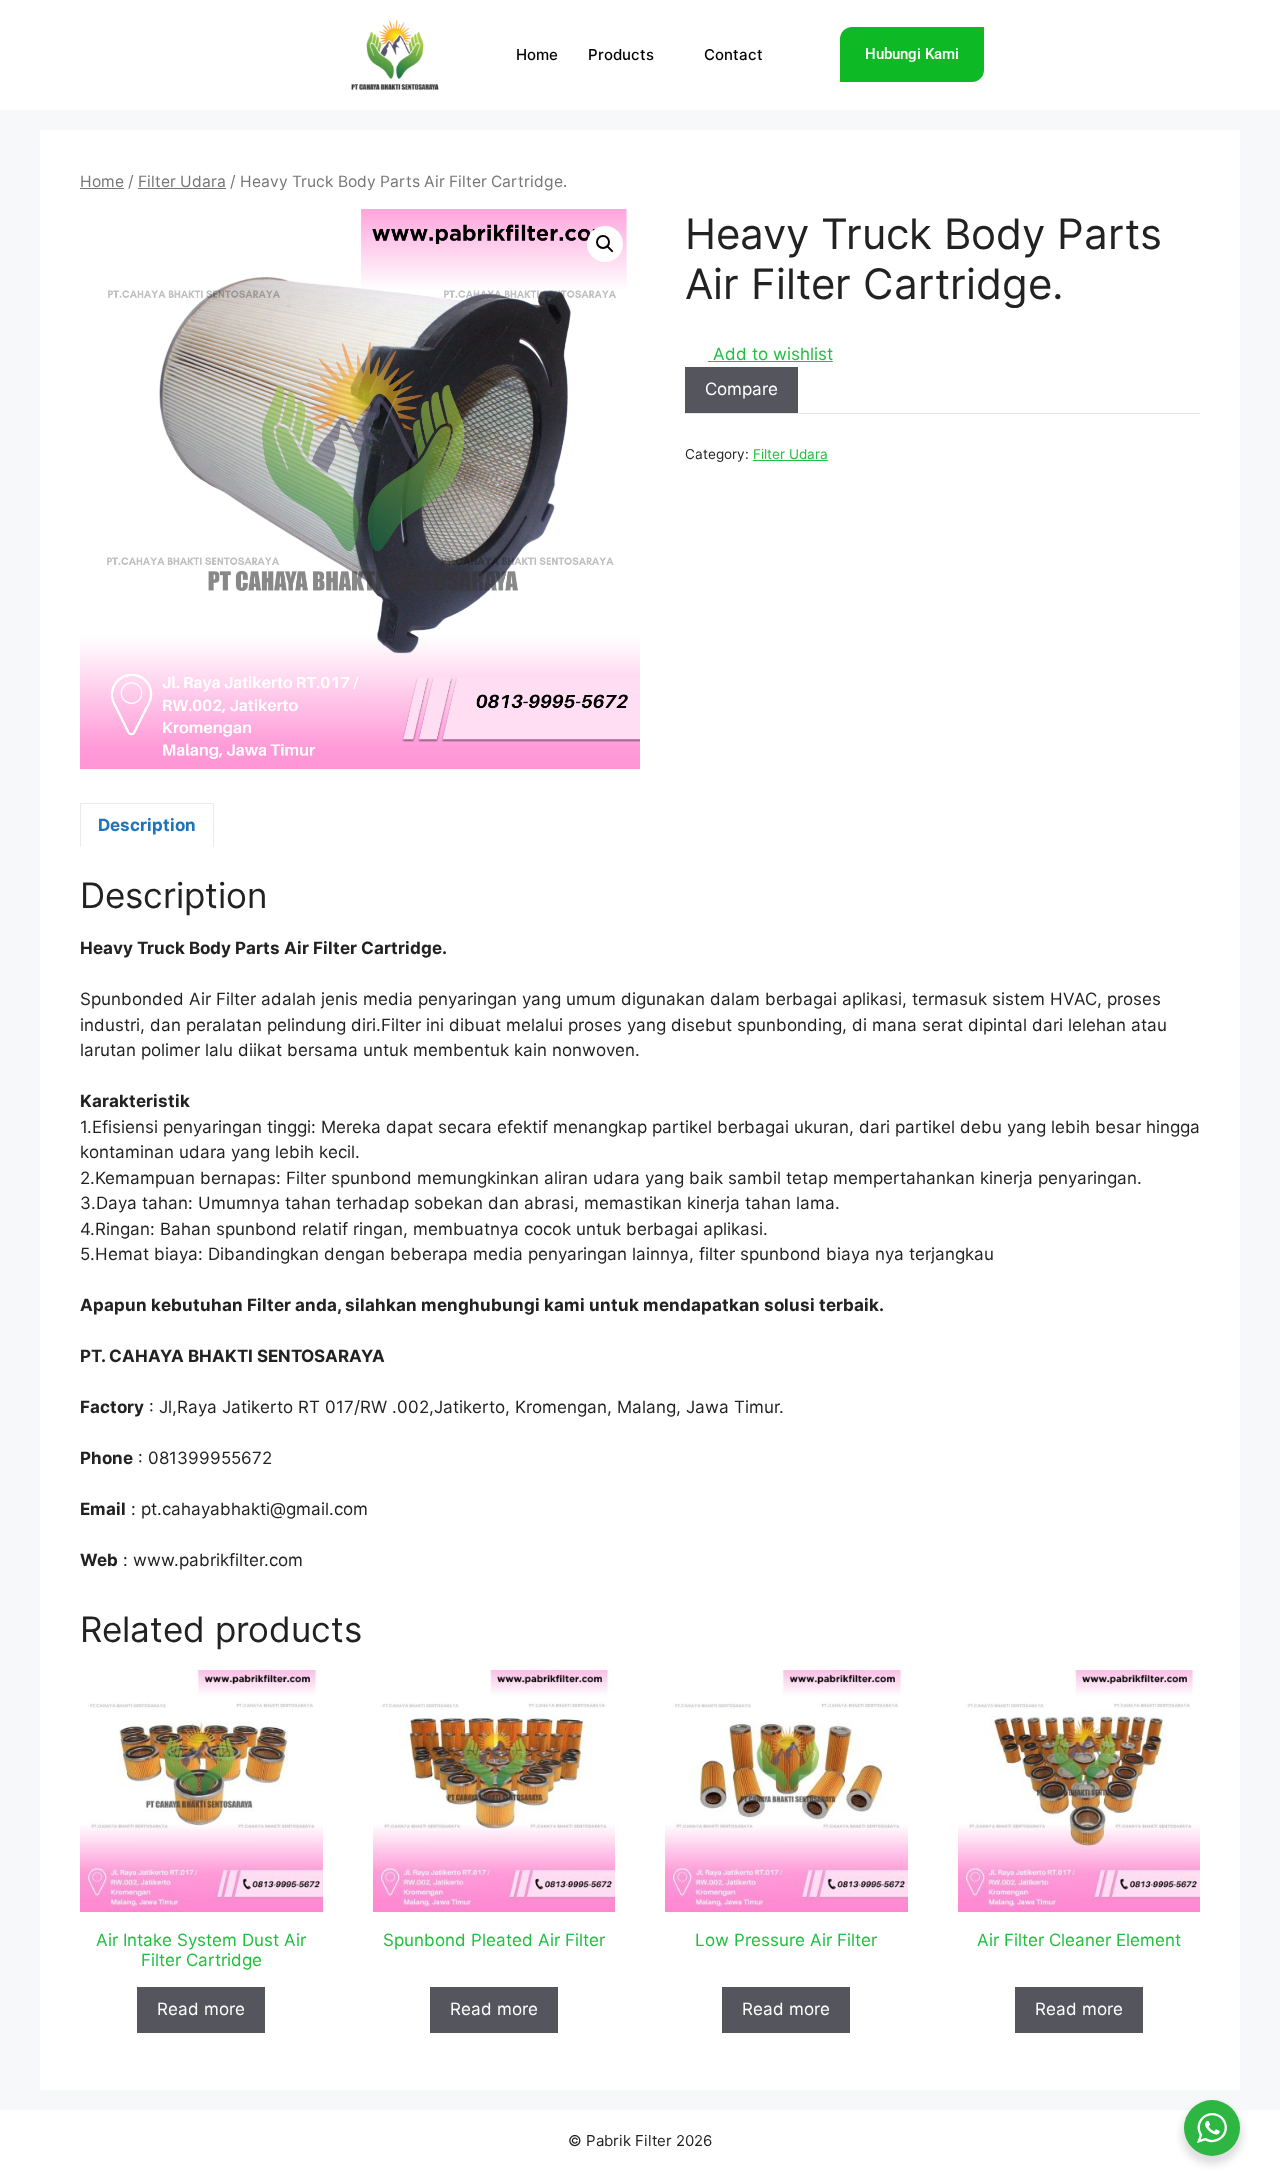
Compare (741, 389)
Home (537, 54)
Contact (733, 54)
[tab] (147, 825)
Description (147, 825)
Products (621, 54)
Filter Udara (182, 181)
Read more (201, 2009)
